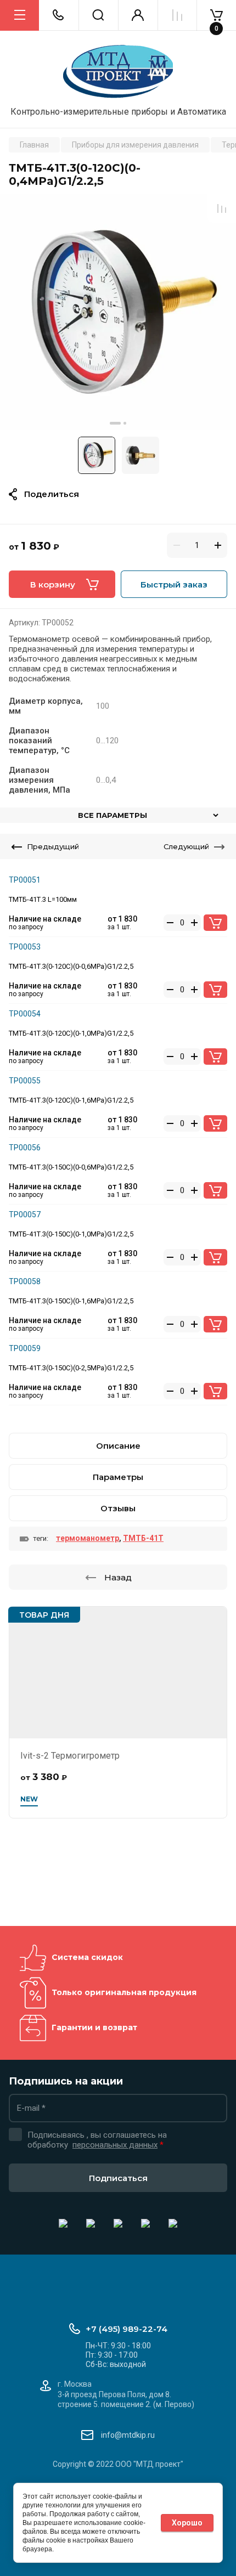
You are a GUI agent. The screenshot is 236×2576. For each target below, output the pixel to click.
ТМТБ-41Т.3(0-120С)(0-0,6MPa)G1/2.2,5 (71, 966)
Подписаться (118, 2178)
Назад (118, 1577)
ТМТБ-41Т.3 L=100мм (43, 899)
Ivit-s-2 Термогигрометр (70, 1756)
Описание (118, 1446)
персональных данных (115, 2145)
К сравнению (222, 208)
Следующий (186, 846)
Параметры (118, 1477)
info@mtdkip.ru (128, 2435)
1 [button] (115, 423)
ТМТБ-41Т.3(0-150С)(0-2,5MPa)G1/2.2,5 (71, 1368)
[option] (118, 312)
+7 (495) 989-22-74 (127, 2329)
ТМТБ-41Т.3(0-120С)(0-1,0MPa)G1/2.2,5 (71, 1033)
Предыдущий (53, 846)
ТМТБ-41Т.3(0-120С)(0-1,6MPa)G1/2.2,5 (71, 1100)
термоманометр (88, 1538)
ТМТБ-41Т (143, 1538)
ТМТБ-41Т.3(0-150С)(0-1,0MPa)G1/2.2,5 (71, 1234)
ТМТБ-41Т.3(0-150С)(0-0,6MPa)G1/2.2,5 (71, 1167)
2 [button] (125, 423)
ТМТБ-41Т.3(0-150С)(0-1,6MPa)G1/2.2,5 (71, 1301)
